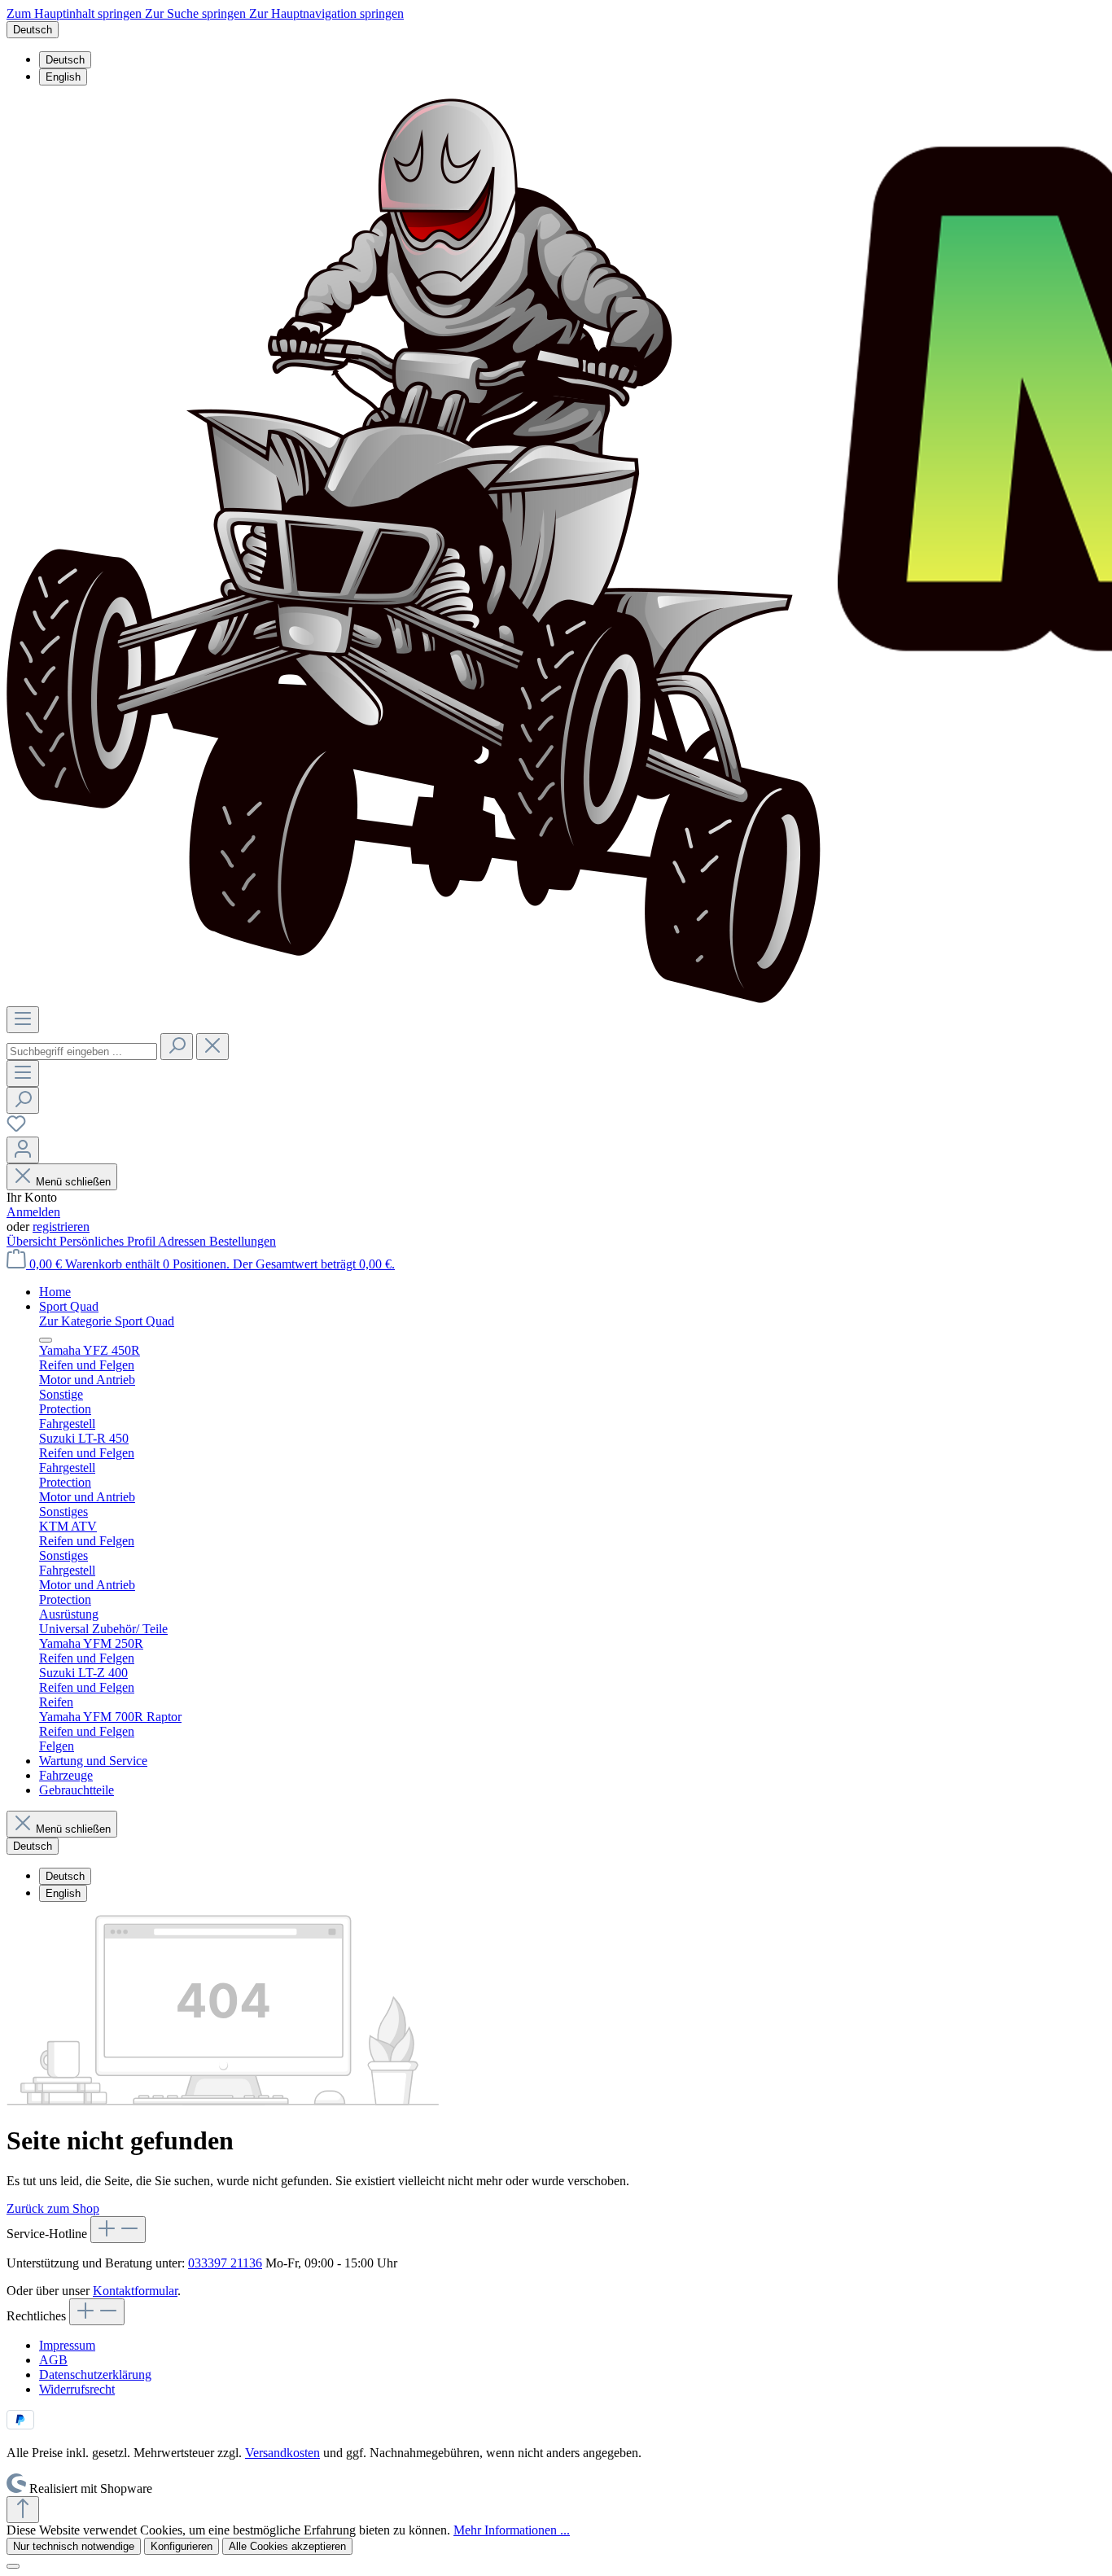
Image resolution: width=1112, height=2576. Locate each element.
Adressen (184, 1241)
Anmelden (33, 1212)
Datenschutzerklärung (95, 2374)
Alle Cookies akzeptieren (287, 2546)
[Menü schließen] (46, 1340)
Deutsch (65, 60)
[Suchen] (177, 1047)
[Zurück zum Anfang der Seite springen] (23, 2510)
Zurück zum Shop (53, 2208)
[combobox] (82, 1051)
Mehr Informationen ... (512, 2530)
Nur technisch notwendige (74, 2546)
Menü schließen (73, 1182)
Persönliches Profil (109, 1241)
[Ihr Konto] (23, 1150)
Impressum (67, 2345)
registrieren (61, 1227)
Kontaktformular (135, 2291)
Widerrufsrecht (77, 2389)
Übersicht (33, 1241)
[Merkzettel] (16, 1129)
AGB (53, 2360)
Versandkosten (282, 2453)
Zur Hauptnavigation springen (326, 13)
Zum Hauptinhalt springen (76, 13)
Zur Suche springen (197, 13)
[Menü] (23, 1020)
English (63, 77)
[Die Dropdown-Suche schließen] (212, 1047)
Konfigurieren (182, 2546)
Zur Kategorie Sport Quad (107, 1321)
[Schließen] (13, 2566)
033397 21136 (225, 2263)
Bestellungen (243, 1241)
